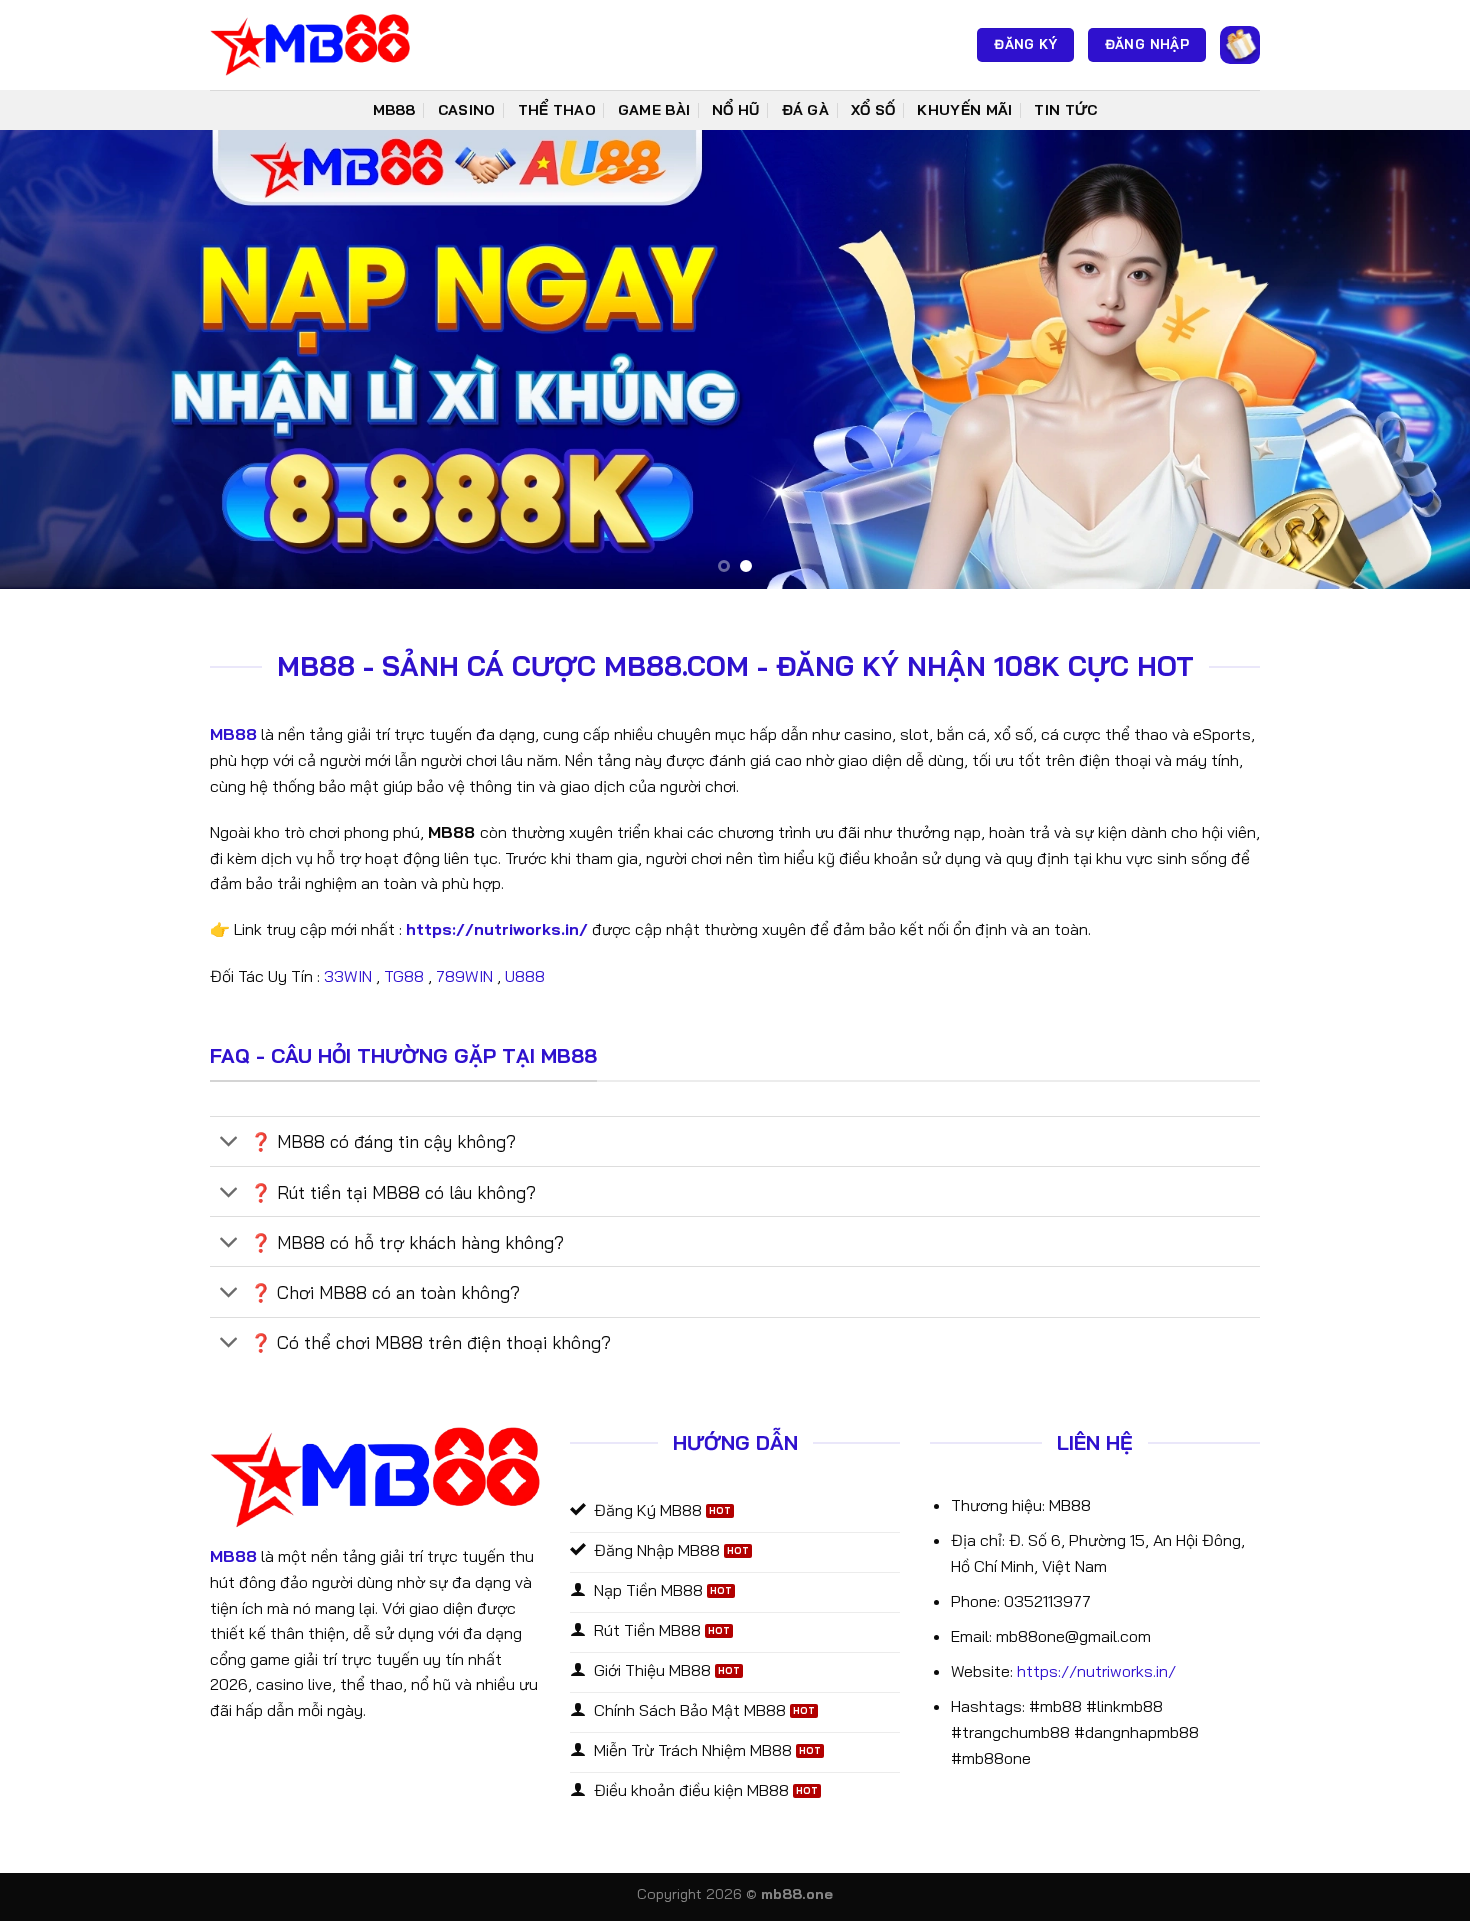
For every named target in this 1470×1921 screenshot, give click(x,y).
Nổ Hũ (735, 110)
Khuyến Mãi (964, 110)
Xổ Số (873, 110)
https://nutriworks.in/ (1096, 1671)
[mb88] (310, 45)
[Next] (1415, 360)
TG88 (404, 976)
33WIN (348, 976)
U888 (527, 976)
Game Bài (654, 110)
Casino (467, 110)
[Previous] (55, 360)
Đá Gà (805, 110)
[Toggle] (229, 1143)
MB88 (394, 110)
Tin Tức (1065, 110)
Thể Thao (557, 110)
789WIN (464, 976)
